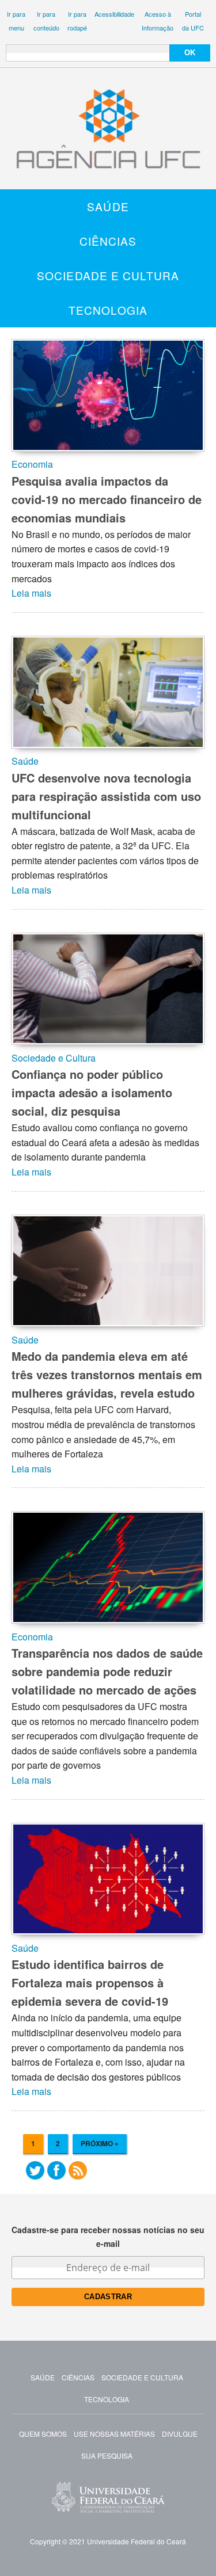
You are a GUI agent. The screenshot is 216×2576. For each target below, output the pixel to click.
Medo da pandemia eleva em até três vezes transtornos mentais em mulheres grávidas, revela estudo (107, 1374)
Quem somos (43, 2434)
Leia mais (31, 593)
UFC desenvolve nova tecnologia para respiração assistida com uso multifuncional (106, 796)
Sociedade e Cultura (108, 275)
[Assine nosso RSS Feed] (78, 2173)
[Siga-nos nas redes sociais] (35, 2173)
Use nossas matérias (114, 2434)
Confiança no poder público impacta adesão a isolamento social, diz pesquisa (92, 1092)
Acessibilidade (114, 14)
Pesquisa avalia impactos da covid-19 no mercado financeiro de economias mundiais (107, 499)
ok (190, 53)
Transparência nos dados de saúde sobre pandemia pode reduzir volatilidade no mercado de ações (107, 1671)
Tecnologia (108, 310)
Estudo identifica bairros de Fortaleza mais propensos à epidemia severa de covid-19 (90, 1982)
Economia (32, 464)
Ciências (108, 241)
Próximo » (100, 2143)
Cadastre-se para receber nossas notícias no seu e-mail (108, 2237)
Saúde (108, 206)
